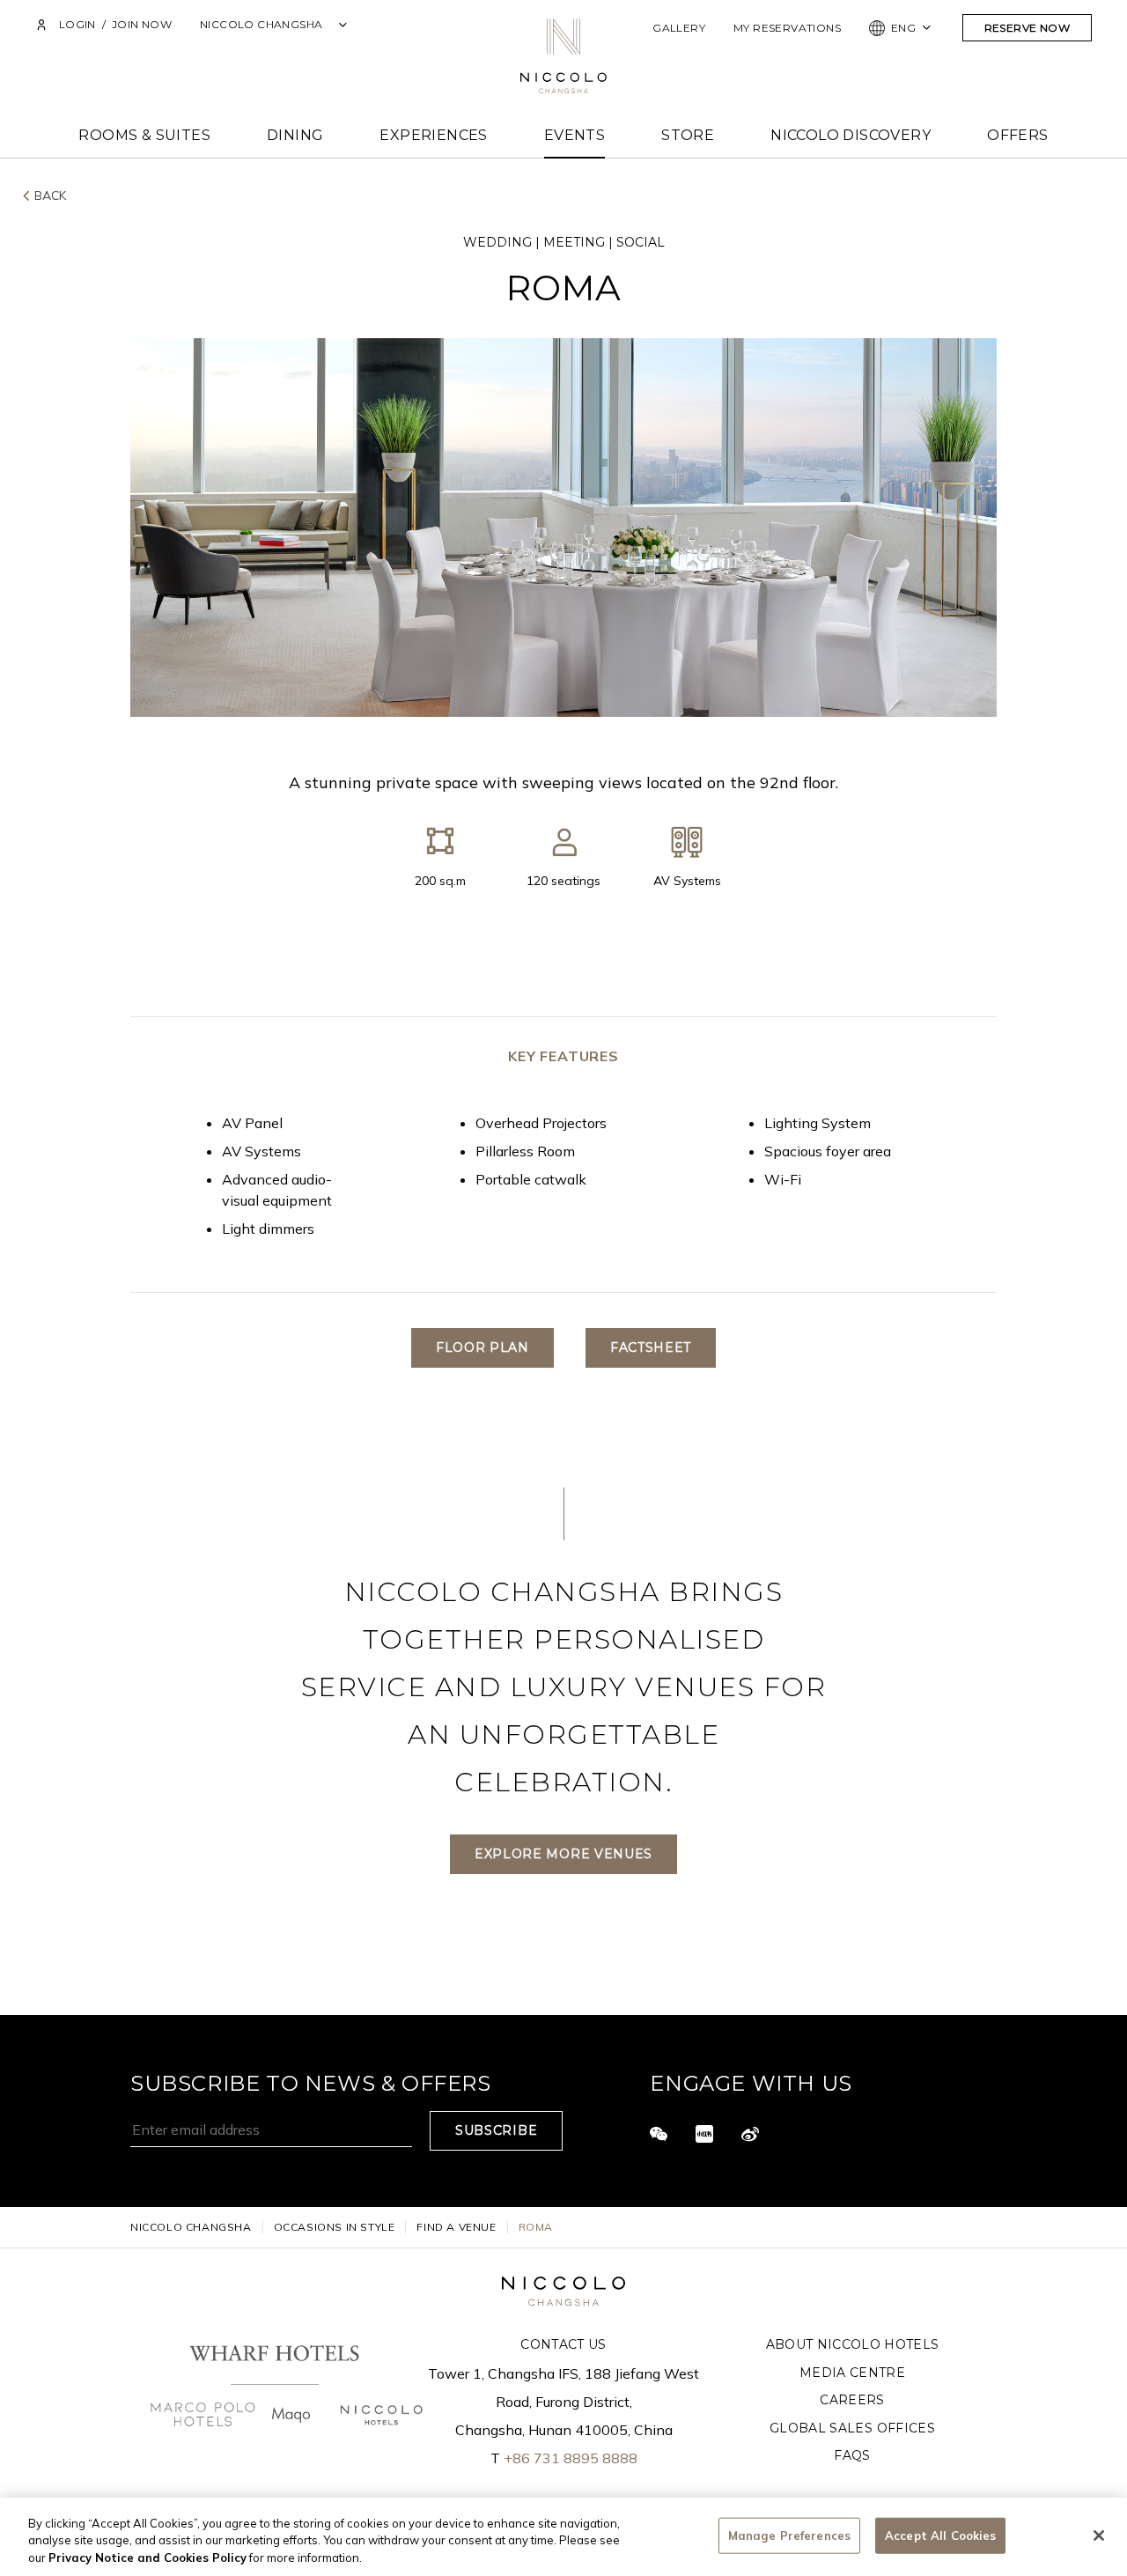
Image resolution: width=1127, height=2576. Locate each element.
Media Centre (852, 2373)
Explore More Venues (563, 1854)
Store (688, 135)
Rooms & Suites (144, 135)
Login (77, 24)
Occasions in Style (335, 2227)
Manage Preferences (789, 2535)
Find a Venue (456, 2227)
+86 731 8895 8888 (571, 2458)
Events (575, 135)
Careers (852, 2400)
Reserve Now (1027, 28)
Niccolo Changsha (191, 2227)
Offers (1017, 135)
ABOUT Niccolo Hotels (853, 2344)
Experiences (433, 135)
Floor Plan (482, 1347)
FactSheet (651, 1347)
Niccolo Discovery (851, 135)
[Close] (1099, 2535)
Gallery (679, 28)
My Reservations (787, 28)
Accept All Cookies (940, 2535)
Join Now (142, 24)
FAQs (852, 2455)
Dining (295, 135)
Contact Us (563, 2344)
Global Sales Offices (852, 2428)
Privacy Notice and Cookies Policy (147, 2558)
